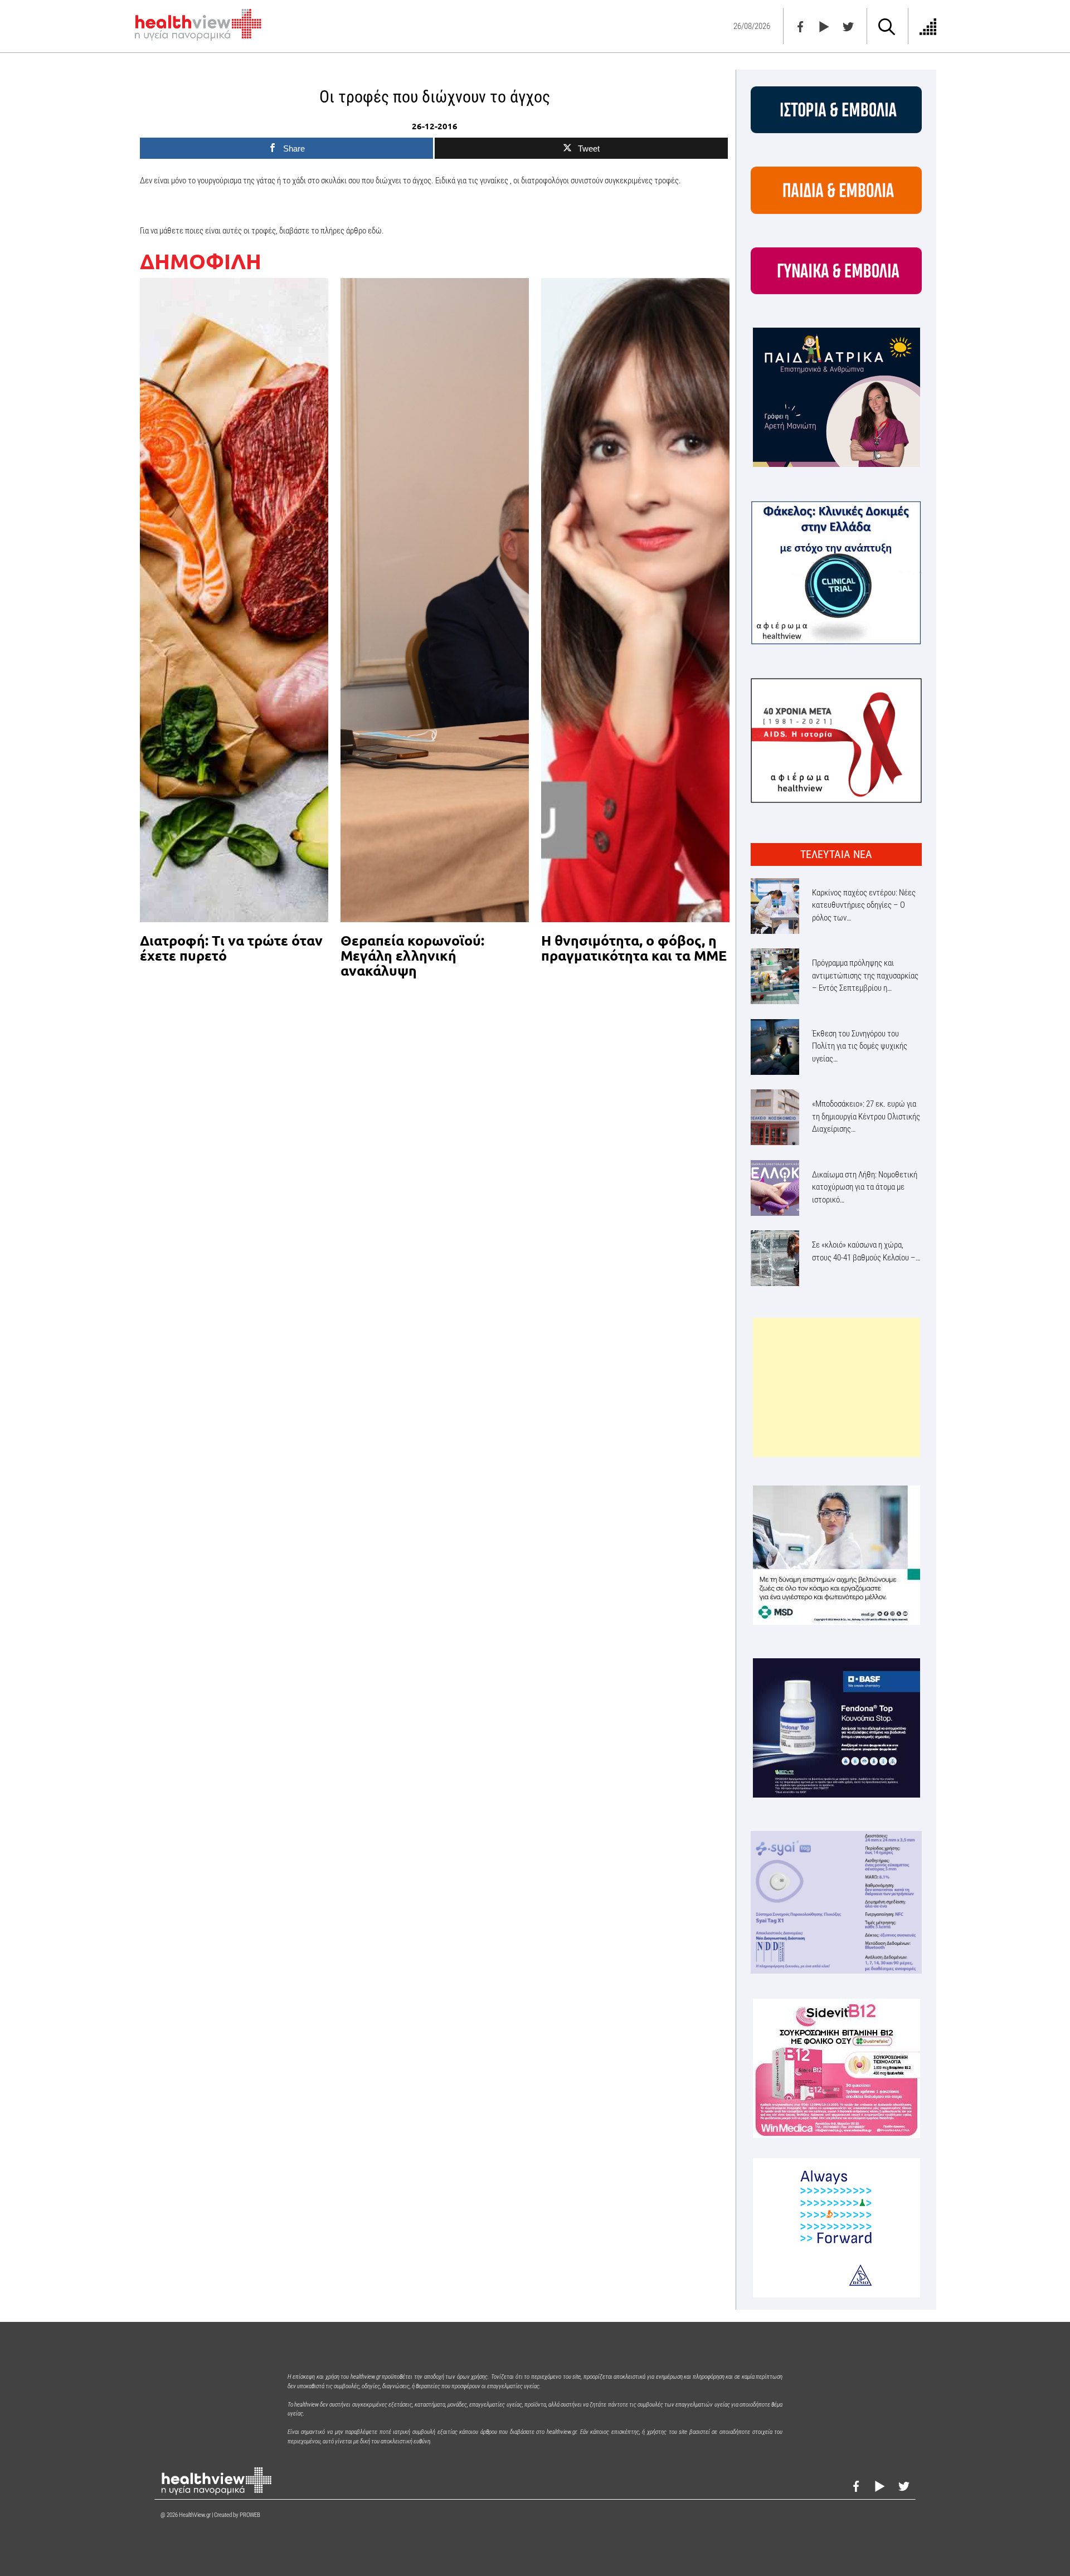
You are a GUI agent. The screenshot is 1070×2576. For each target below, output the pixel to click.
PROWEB (250, 2515)
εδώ (375, 231)
